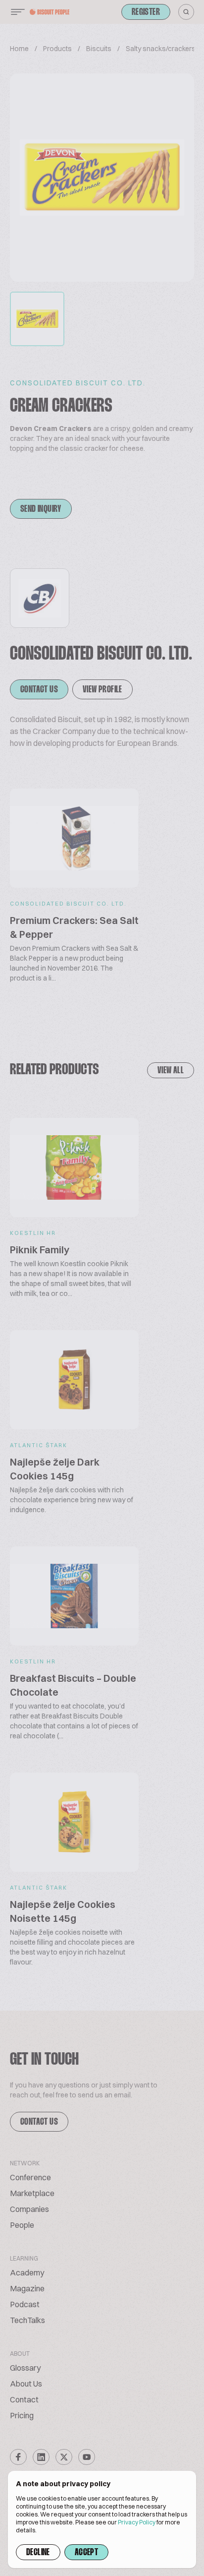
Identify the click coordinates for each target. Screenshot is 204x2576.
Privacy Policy (137, 2522)
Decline (38, 2553)
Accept (86, 2553)
